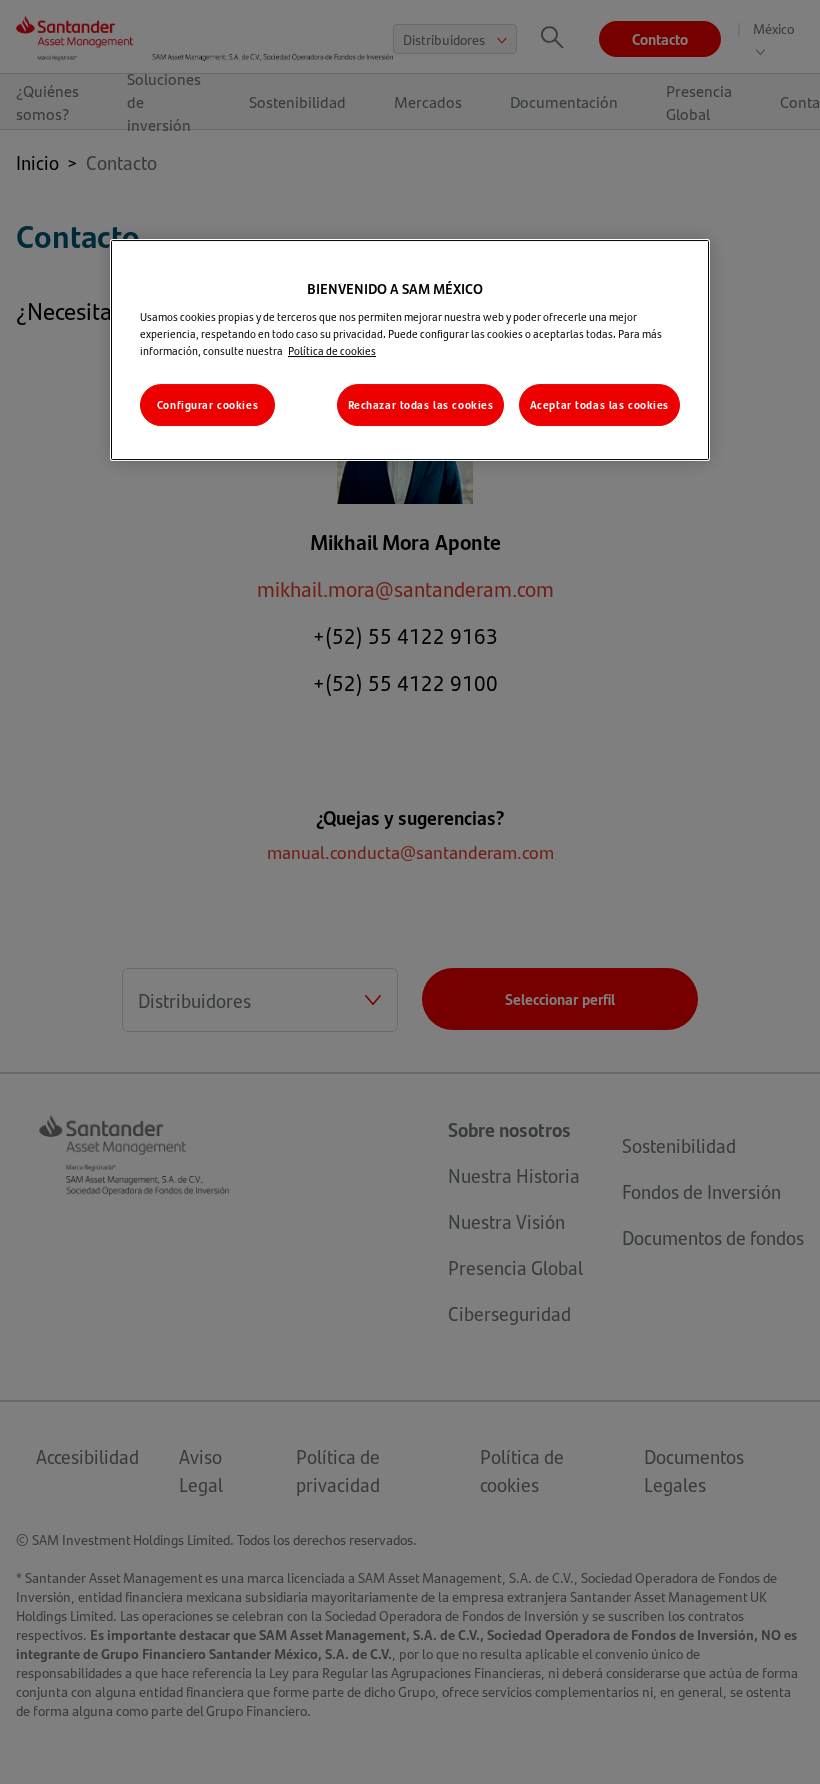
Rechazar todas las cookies (421, 404)
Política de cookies (332, 350)
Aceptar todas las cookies (599, 404)
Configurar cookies (207, 404)
